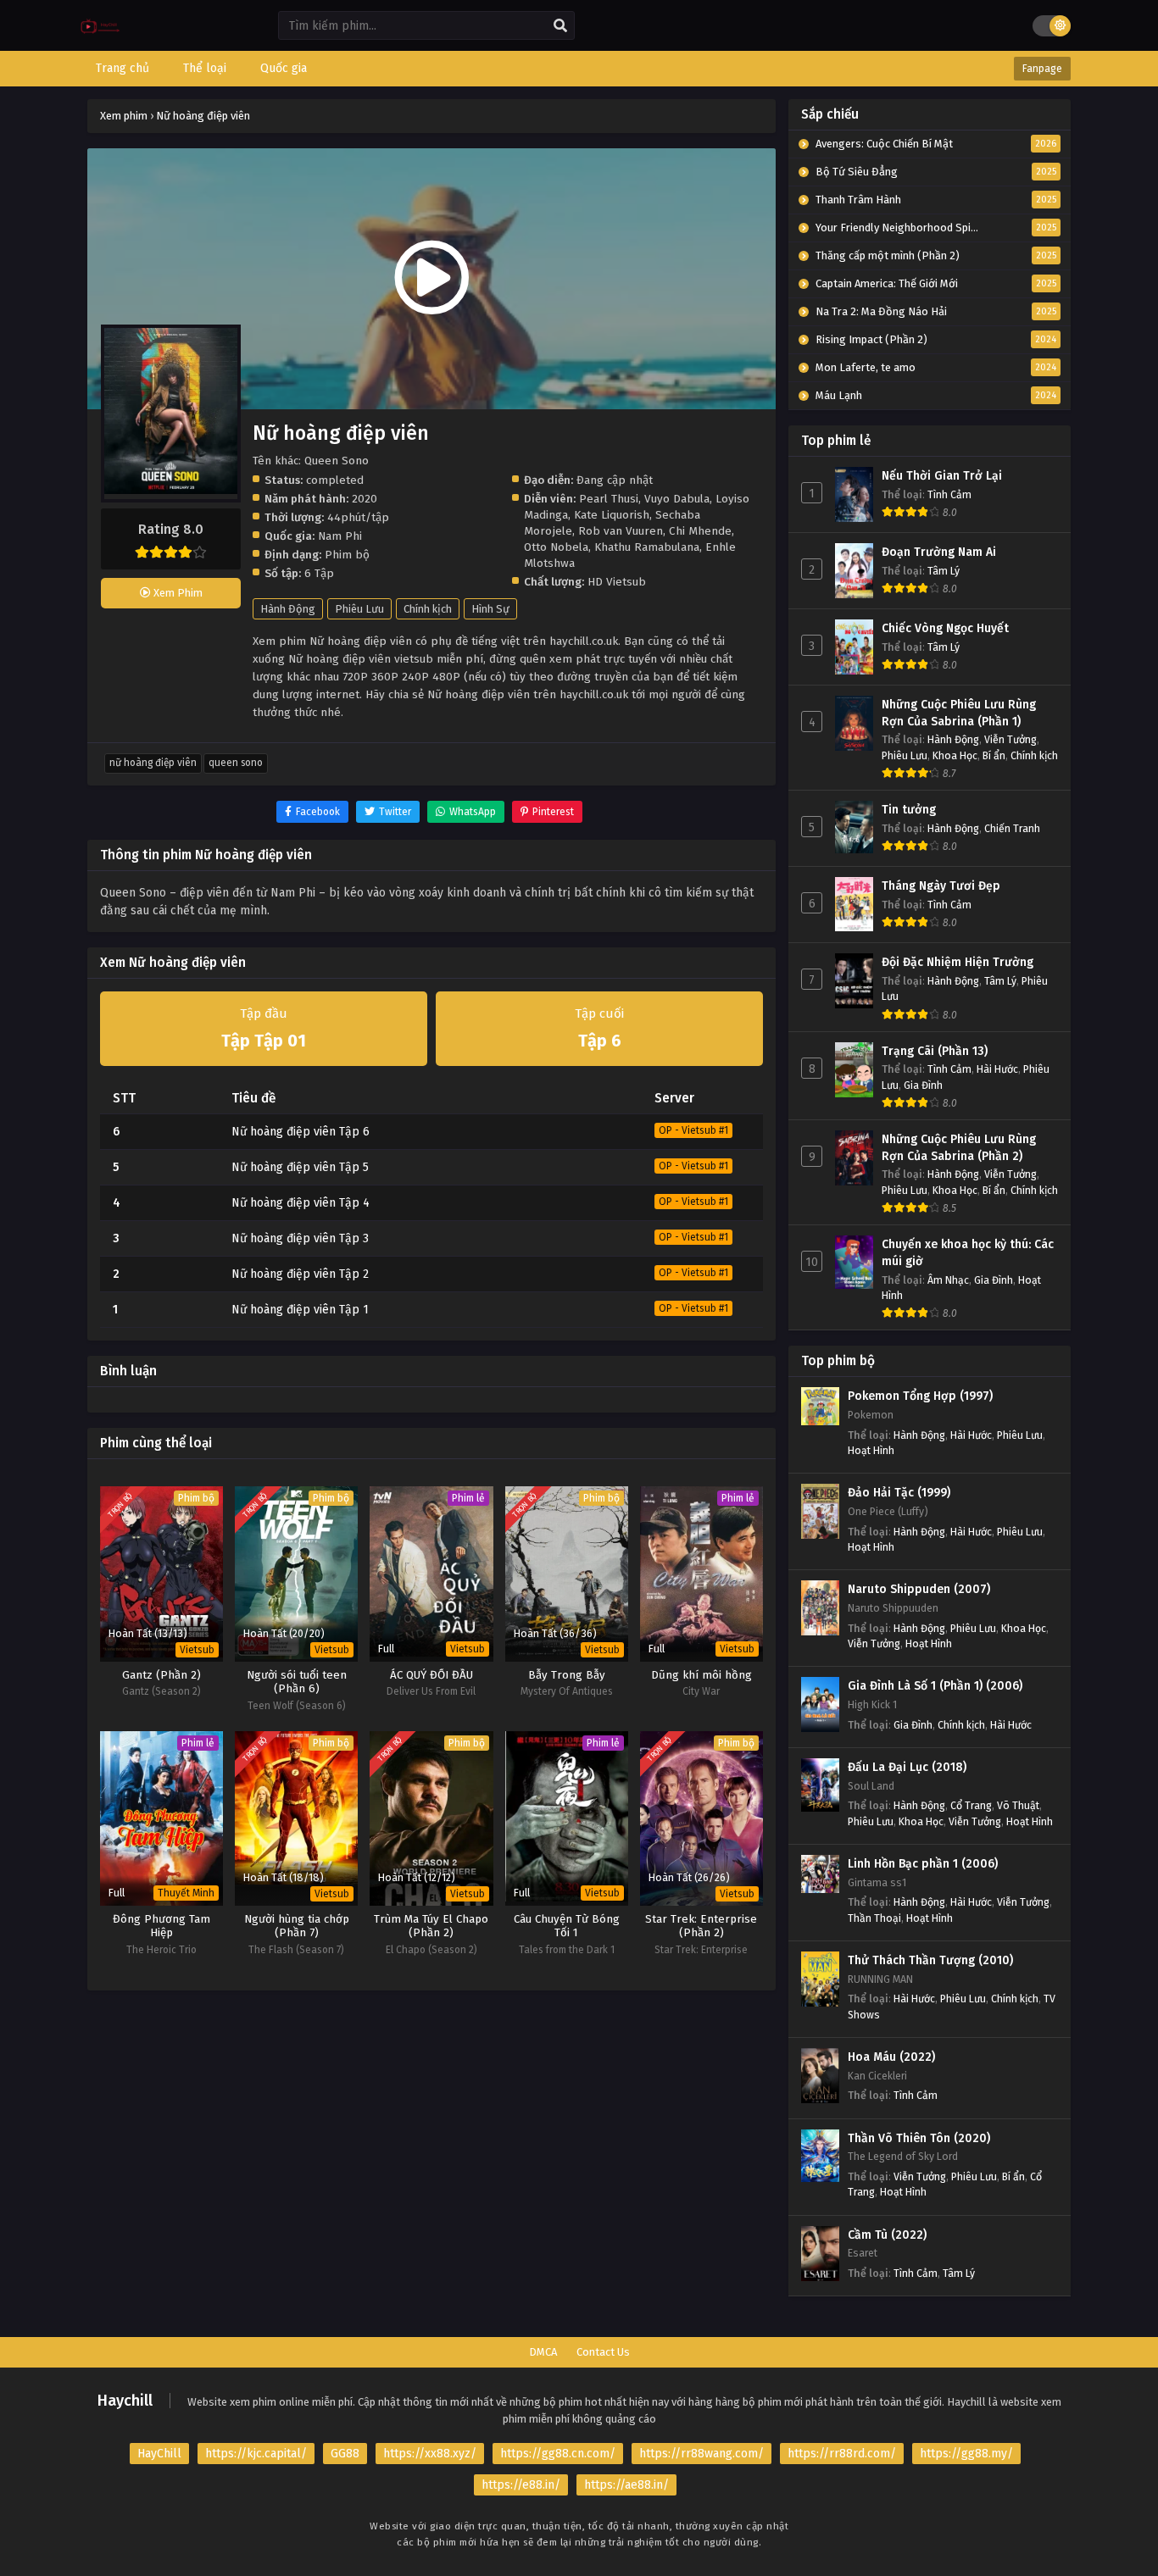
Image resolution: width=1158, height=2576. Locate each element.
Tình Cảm (949, 494)
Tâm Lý (944, 571)
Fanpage (1042, 69)
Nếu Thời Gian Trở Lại (942, 476)
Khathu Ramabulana (647, 547)
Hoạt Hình (871, 1450)
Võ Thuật (1018, 1805)
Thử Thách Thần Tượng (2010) (930, 1960)
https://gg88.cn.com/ (558, 2454)
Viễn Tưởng (1010, 739)
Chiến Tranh (1012, 828)
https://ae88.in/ (626, 2485)
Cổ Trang (971, 1805)
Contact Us (603, 2352)
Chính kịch (428, 609)
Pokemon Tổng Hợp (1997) (920, 1396)
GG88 (345, 2454)
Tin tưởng (909, 810)
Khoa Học (955, 755)
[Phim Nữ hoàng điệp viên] (100, 39)
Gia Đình (923, 1085)
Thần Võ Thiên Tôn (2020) (919, 2138)
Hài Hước (997, 1069)
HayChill (159, 2454)
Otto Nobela (556, 547)
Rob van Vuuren (621, 531)
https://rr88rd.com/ (842, 2454)
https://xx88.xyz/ (430, 2454)
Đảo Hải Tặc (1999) (899, 1493)
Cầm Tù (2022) (887, 2235)
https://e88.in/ (521, 2485)
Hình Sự (490, 609)
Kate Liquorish (612, 515)
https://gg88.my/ (966, 2454)
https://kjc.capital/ (256, 2454)
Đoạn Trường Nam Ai (939, 552)
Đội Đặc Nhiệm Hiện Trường (958, 962)
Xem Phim (177, 593)
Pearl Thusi (609, 499)
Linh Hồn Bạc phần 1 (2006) (923, 1864)
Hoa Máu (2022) (891, 2057)
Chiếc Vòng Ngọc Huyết (945, 628)
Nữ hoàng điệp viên (153, 763)
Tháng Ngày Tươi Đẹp (941, 886)
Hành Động (288, 609)
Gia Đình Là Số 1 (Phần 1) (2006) (935, 1686)
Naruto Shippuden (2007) (919, 1589)
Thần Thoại (874, 1918)
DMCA (543, 2352)
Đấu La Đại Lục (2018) (907, 1767)
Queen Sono (236, 763)
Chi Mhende (700, 531)
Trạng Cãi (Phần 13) (935, 1051)
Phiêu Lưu (359, 609)
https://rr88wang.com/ (701, 2454)
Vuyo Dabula (677, 499)
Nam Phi (340, 536)
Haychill (125, 2401)
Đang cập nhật (615, 480)
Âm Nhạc (948, 1280)
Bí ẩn (994, 755)
